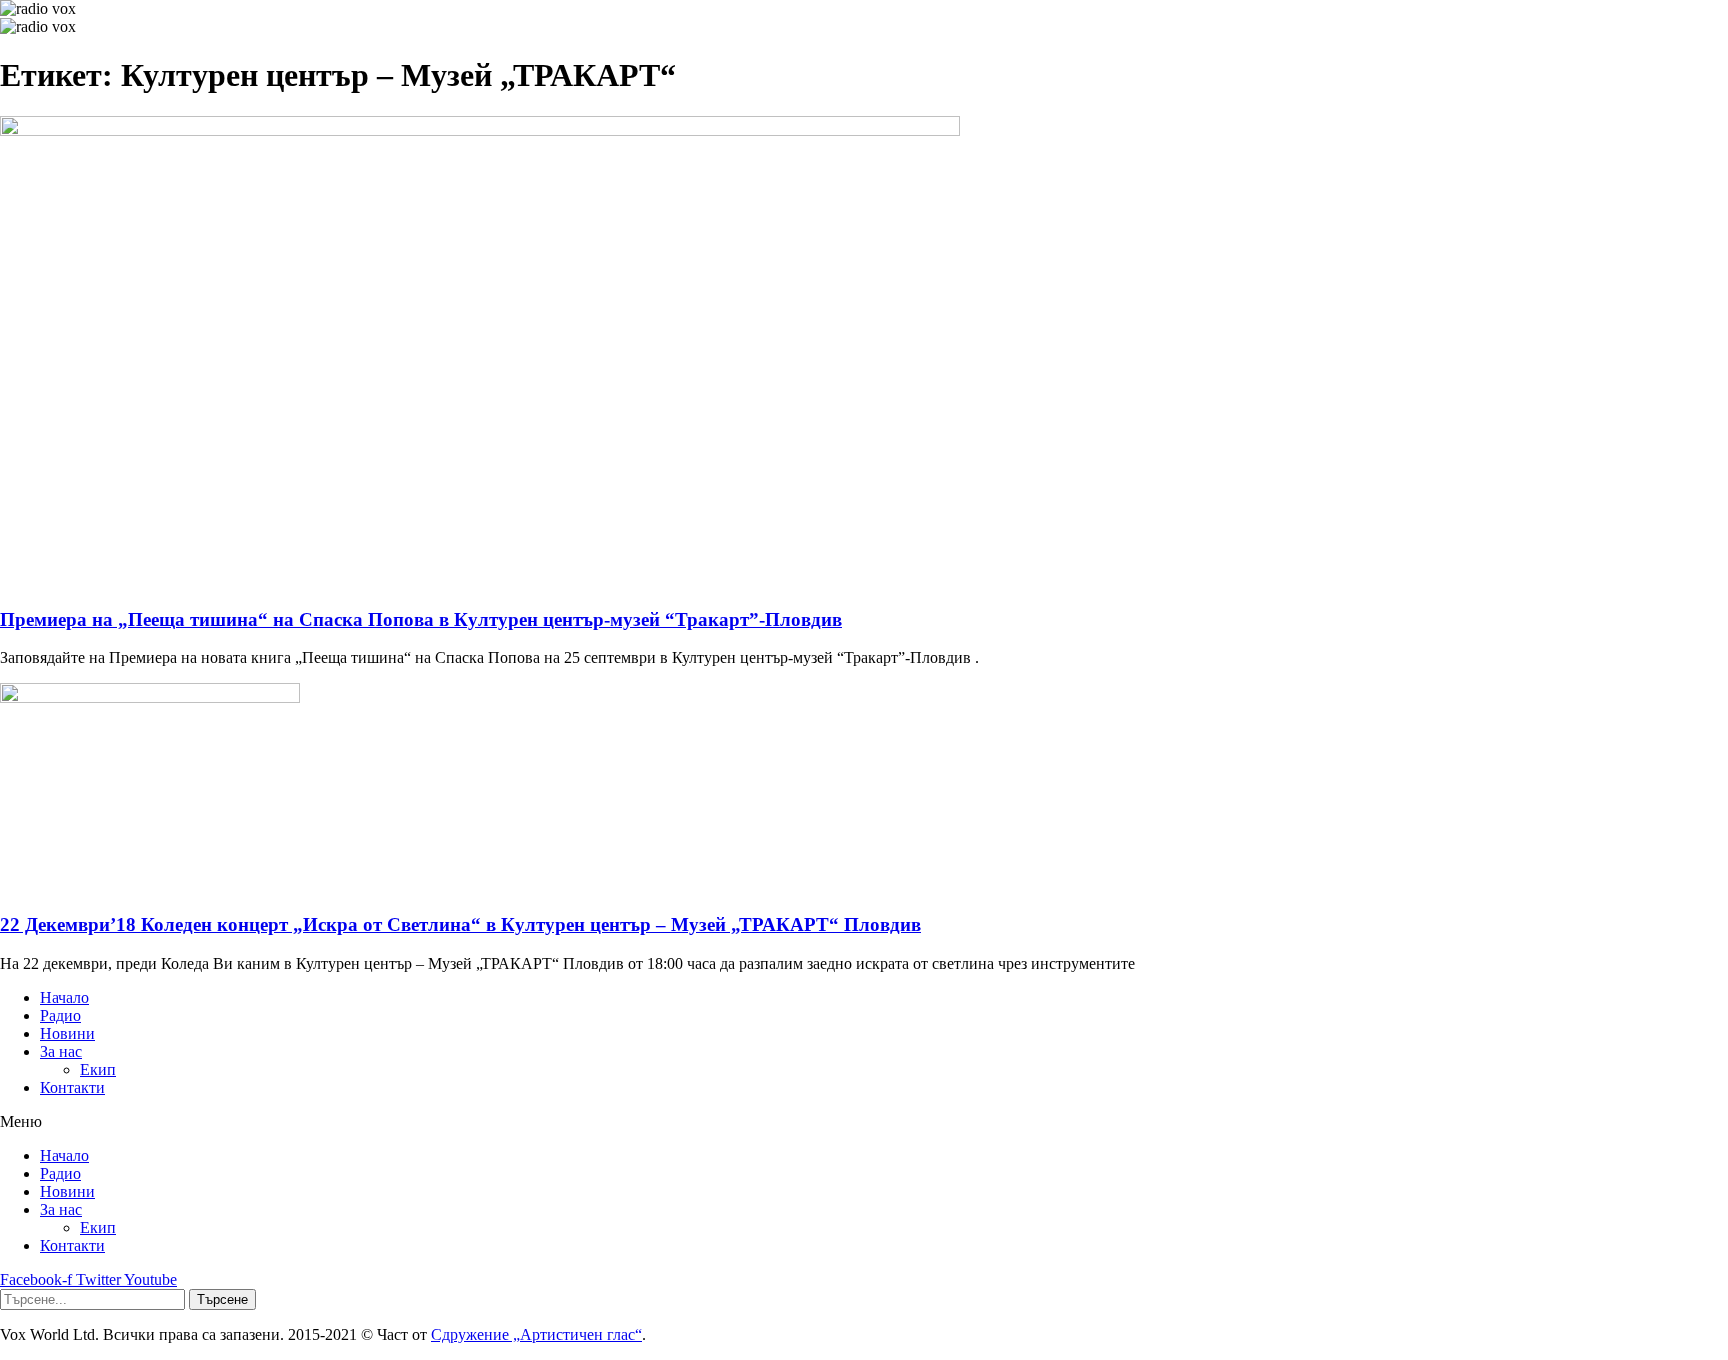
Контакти (72, 1087)
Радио (60, 1015)
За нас (61, 1051)
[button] (864, 1122)
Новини (67, 1033)
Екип (98, 1069)
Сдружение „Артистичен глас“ (536, 1334)
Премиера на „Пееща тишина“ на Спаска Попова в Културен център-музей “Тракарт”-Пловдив (421, 619)
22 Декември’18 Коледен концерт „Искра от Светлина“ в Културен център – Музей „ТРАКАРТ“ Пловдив (460, 924)
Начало (64, 997)
